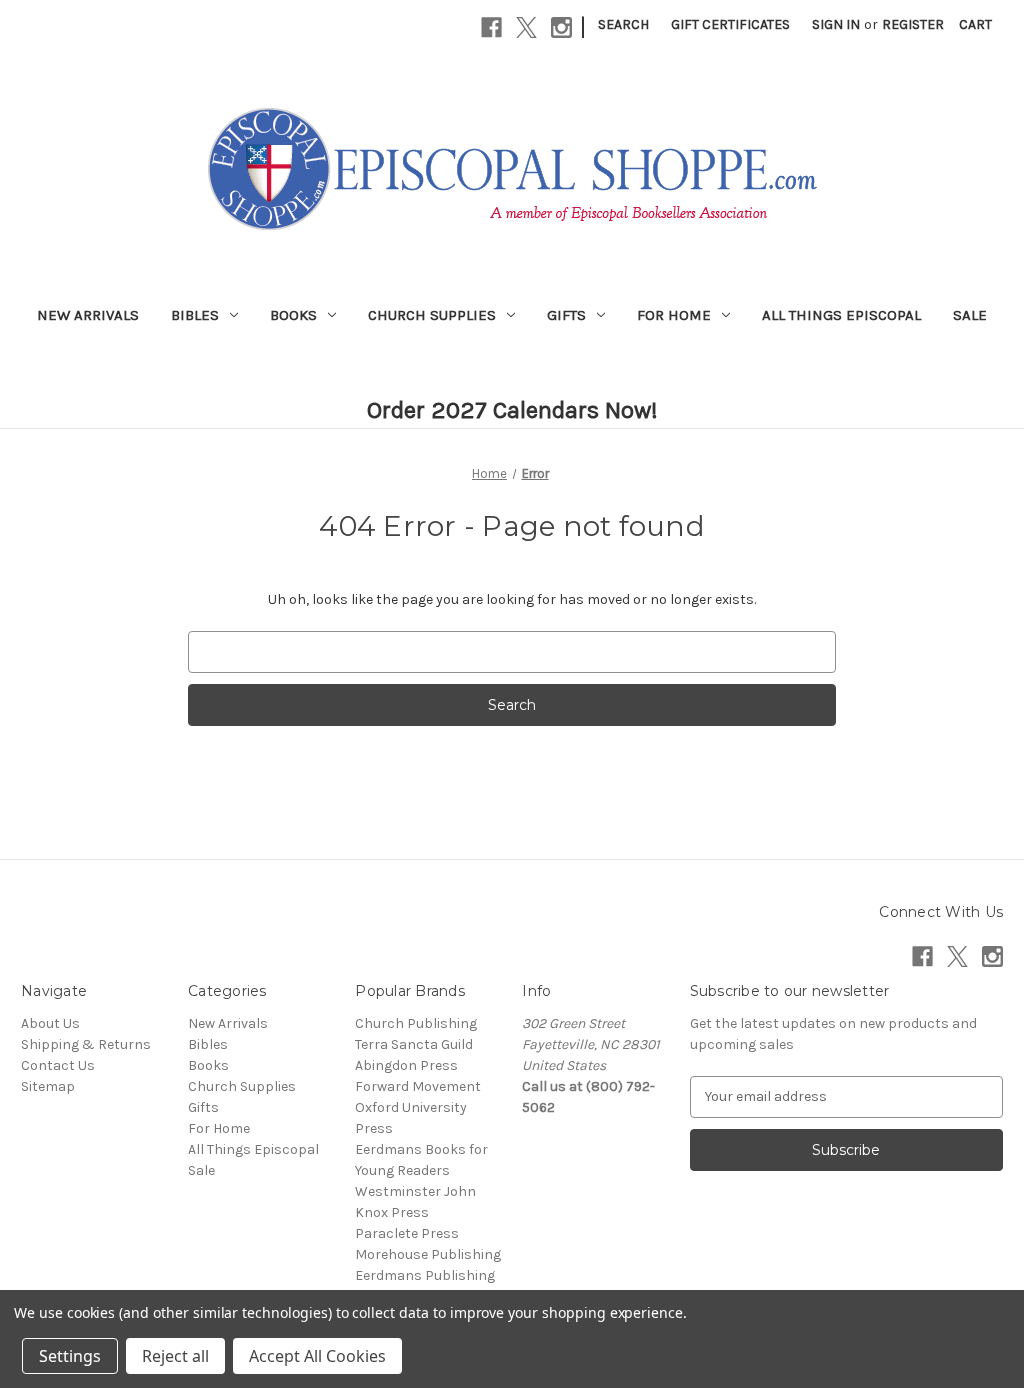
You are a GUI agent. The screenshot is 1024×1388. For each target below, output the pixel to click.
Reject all (175, 1356)
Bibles (195, 315)
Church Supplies (432, 315)
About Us (50, 1023)
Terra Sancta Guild (414, 1044)
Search (623, 24)
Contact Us (58, 1065)
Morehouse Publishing (428, 1254)
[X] (526, 27)
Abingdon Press (406, 1065)
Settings (70, 1356)
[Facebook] (491, 27)
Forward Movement (418, 1086)
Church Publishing (416, 1023)
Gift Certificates (730, 24)
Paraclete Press (407, 1233)
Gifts (566, 315)
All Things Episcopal (841, 315)
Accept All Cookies (317, 1356)
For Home (674, 315)
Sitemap (48, 1086)
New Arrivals (88, 315)
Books (293, 315)
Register (913, 24)
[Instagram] (561, 27)
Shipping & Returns (86, 1044)
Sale (970, 315)
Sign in (836, 24)
